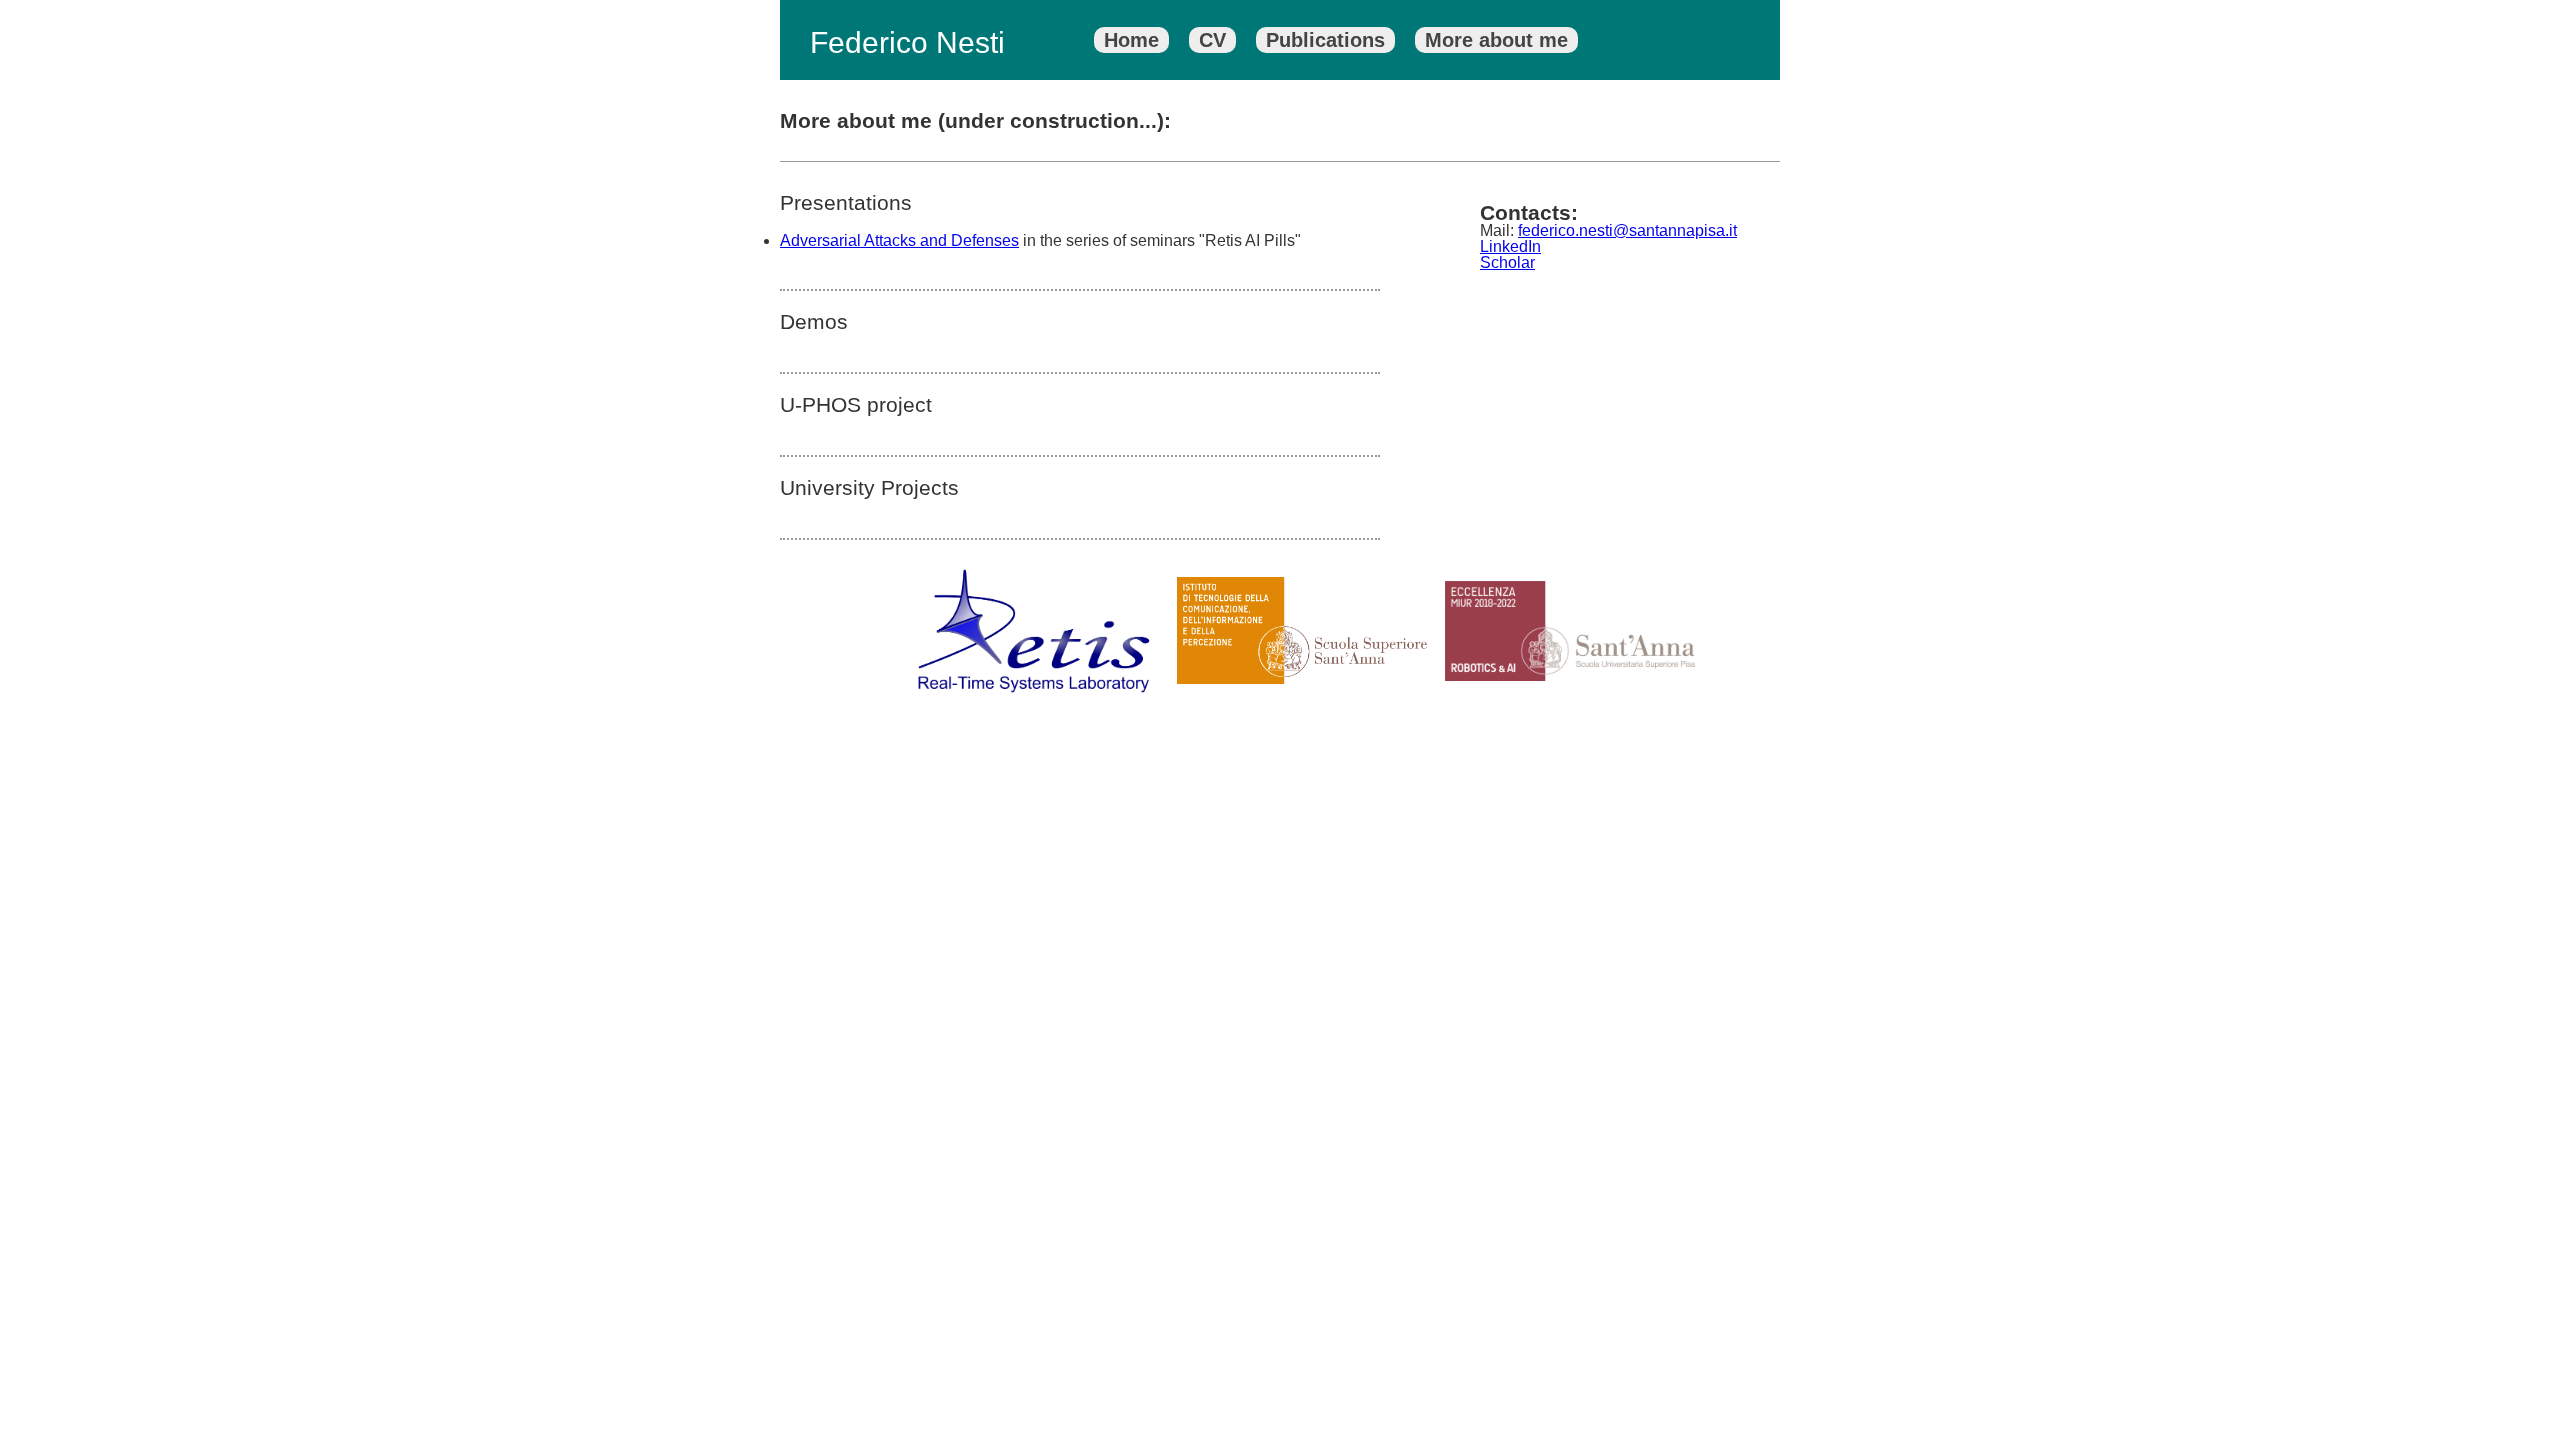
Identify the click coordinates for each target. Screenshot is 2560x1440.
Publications (1325, 40)
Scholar (1507, 262)
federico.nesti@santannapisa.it (1627, 230)
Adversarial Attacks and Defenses (899, 240)
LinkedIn (1510, 246)
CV (1212, 40)
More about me (1496, 40)
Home (1131, 40)
